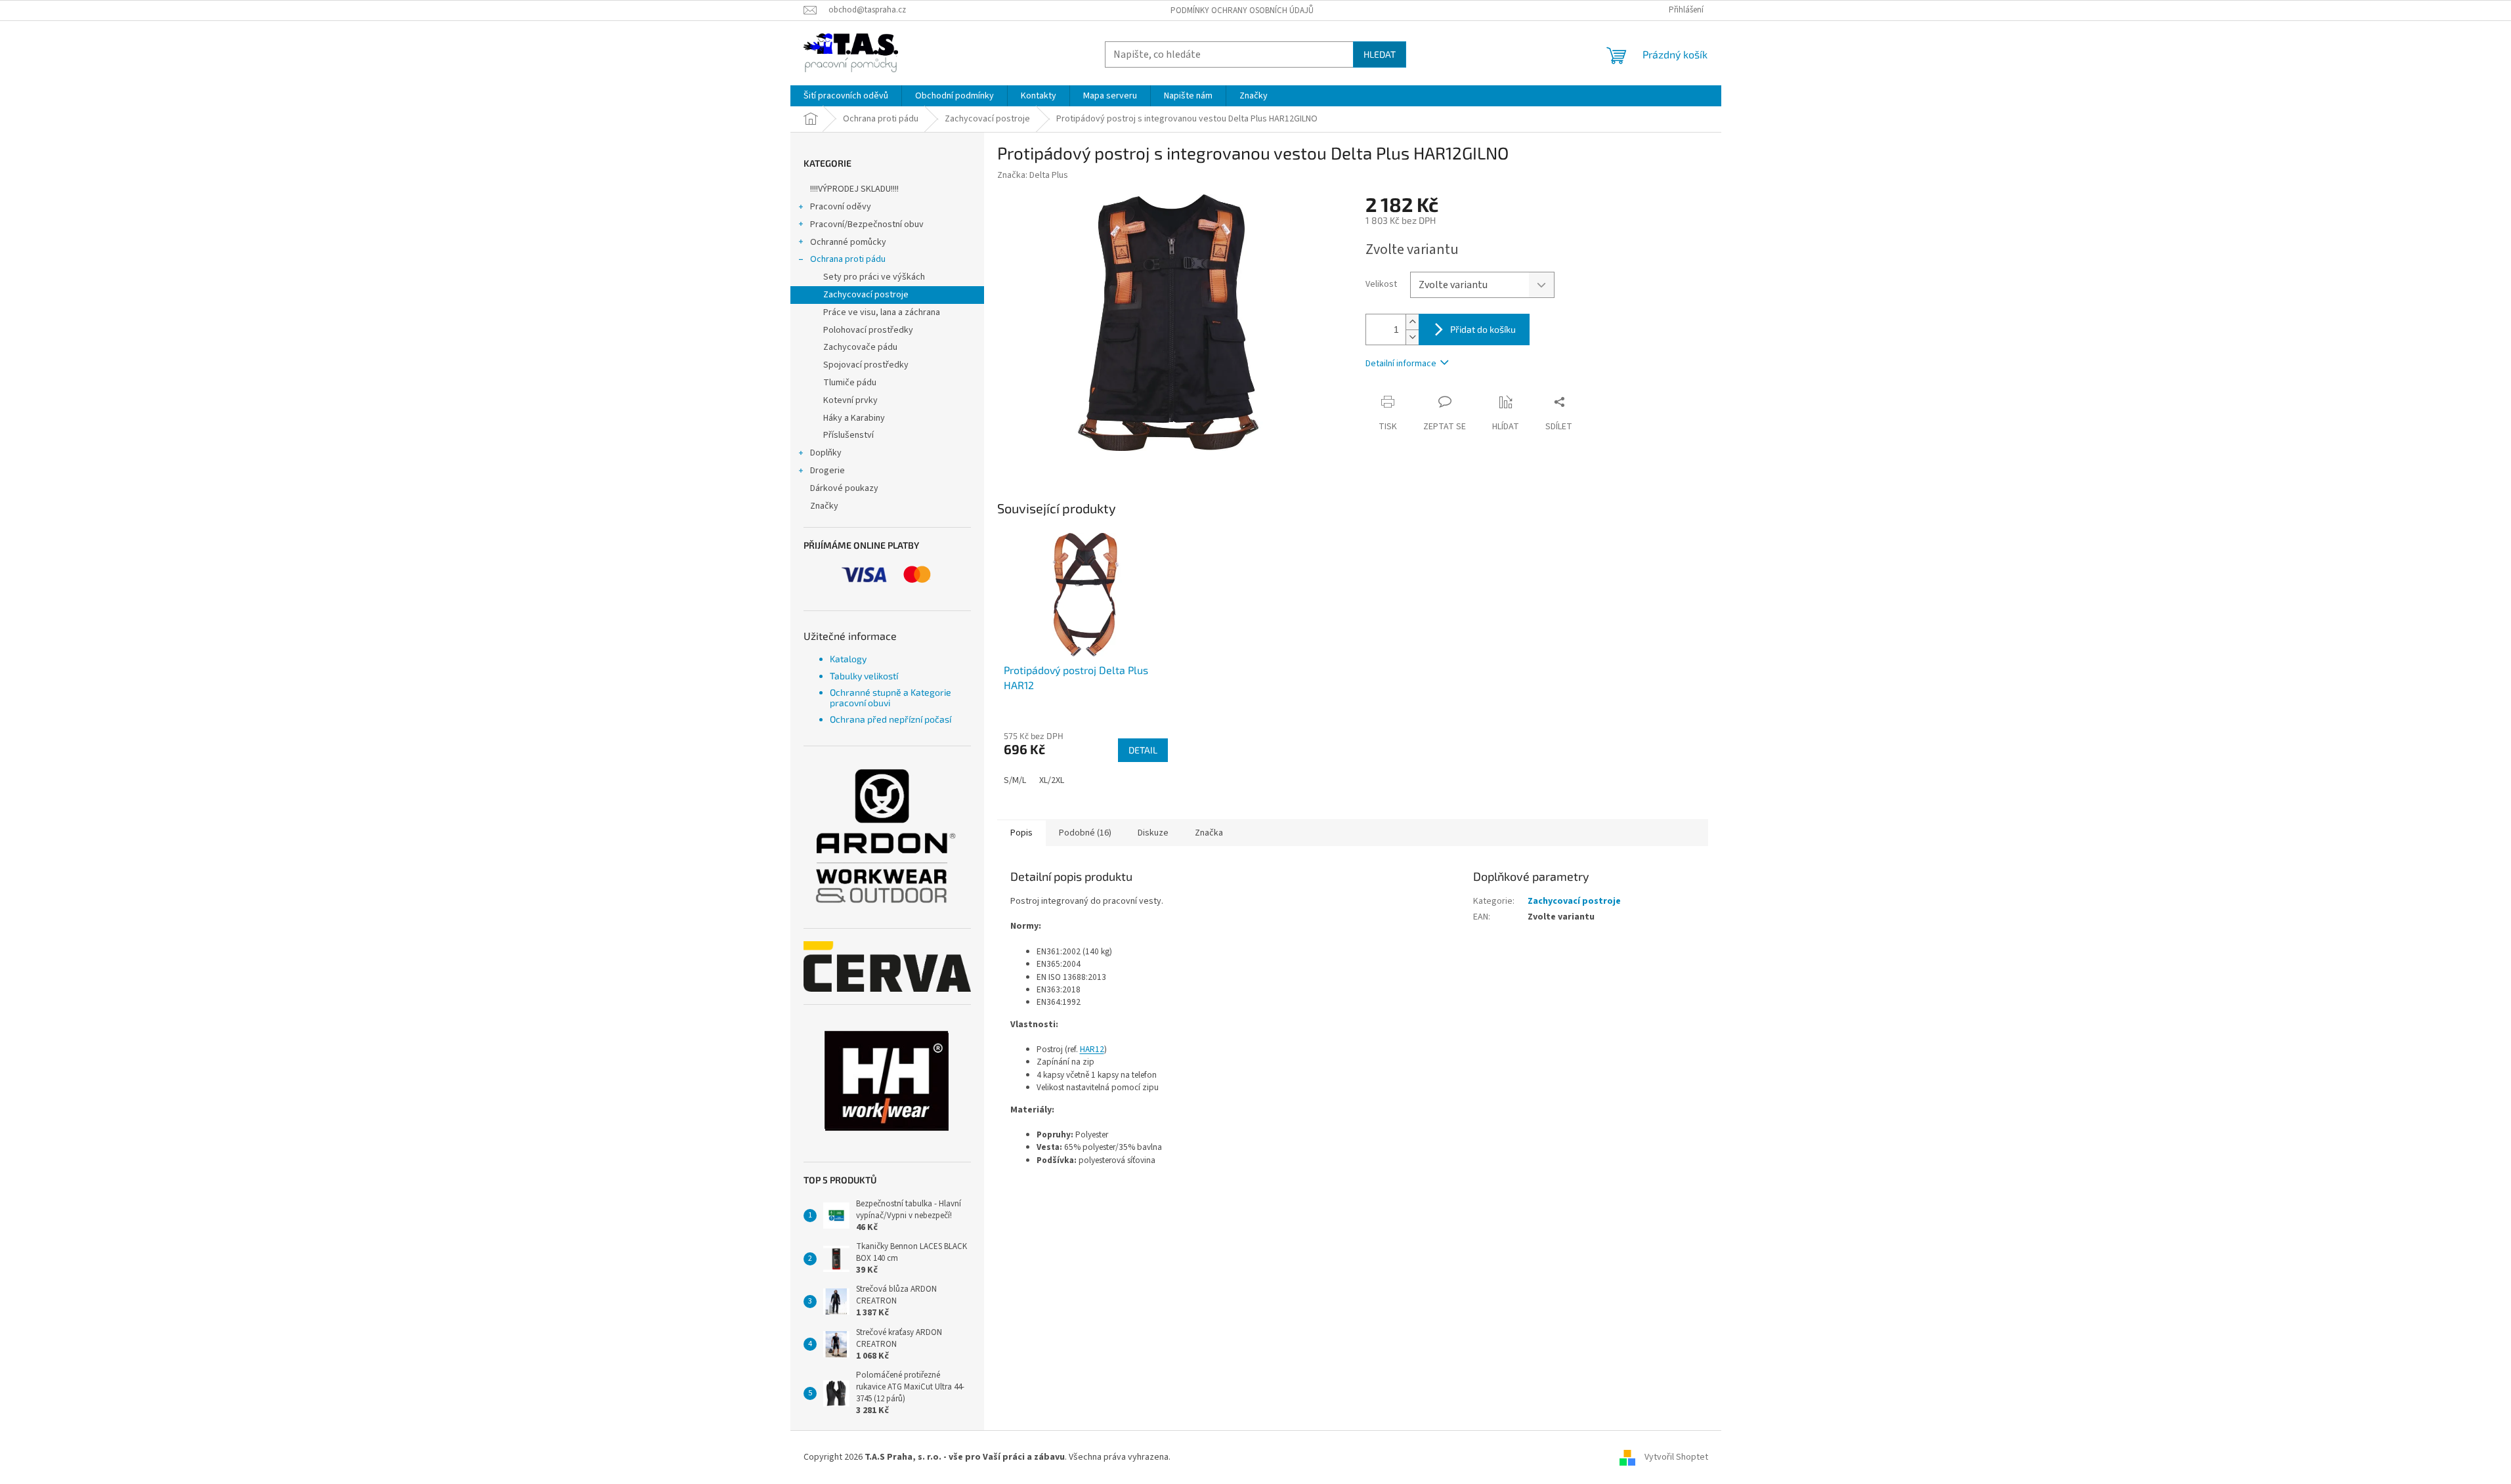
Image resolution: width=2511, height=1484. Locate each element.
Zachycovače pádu (860, 347)
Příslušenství (848, 435)
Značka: (1033, 175)
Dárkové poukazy (844, 488)
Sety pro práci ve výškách (874, 277)
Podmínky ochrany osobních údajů (1242, 11)
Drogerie (827, 471)
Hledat (1380, 54)
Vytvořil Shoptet (1676, 1457)
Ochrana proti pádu (848, 259)
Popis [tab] (1021, 833)
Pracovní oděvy (841, 207)
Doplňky (826, 453)
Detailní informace (1401, 364)
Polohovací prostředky (868, 330)
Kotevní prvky (850, 400)
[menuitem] (846, 96)
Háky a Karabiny (854, 418)
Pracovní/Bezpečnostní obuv (867, 224)
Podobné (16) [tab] (1085, 833)
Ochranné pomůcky (848, 242)
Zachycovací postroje (866, 295)
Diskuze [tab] (1153, 833)
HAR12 (1092, 1049)
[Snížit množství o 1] (1412, 337)
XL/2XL (1052, 780)
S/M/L (1015, 780)
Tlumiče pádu (850, 383)
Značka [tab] (1209, 833)
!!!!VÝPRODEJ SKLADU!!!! (854, 189)
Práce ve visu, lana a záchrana (882, 312)
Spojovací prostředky (866, 365)
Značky (824, 506)
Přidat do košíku (1483, 329)
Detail (1143, 750)
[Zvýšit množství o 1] (1412, 322)
